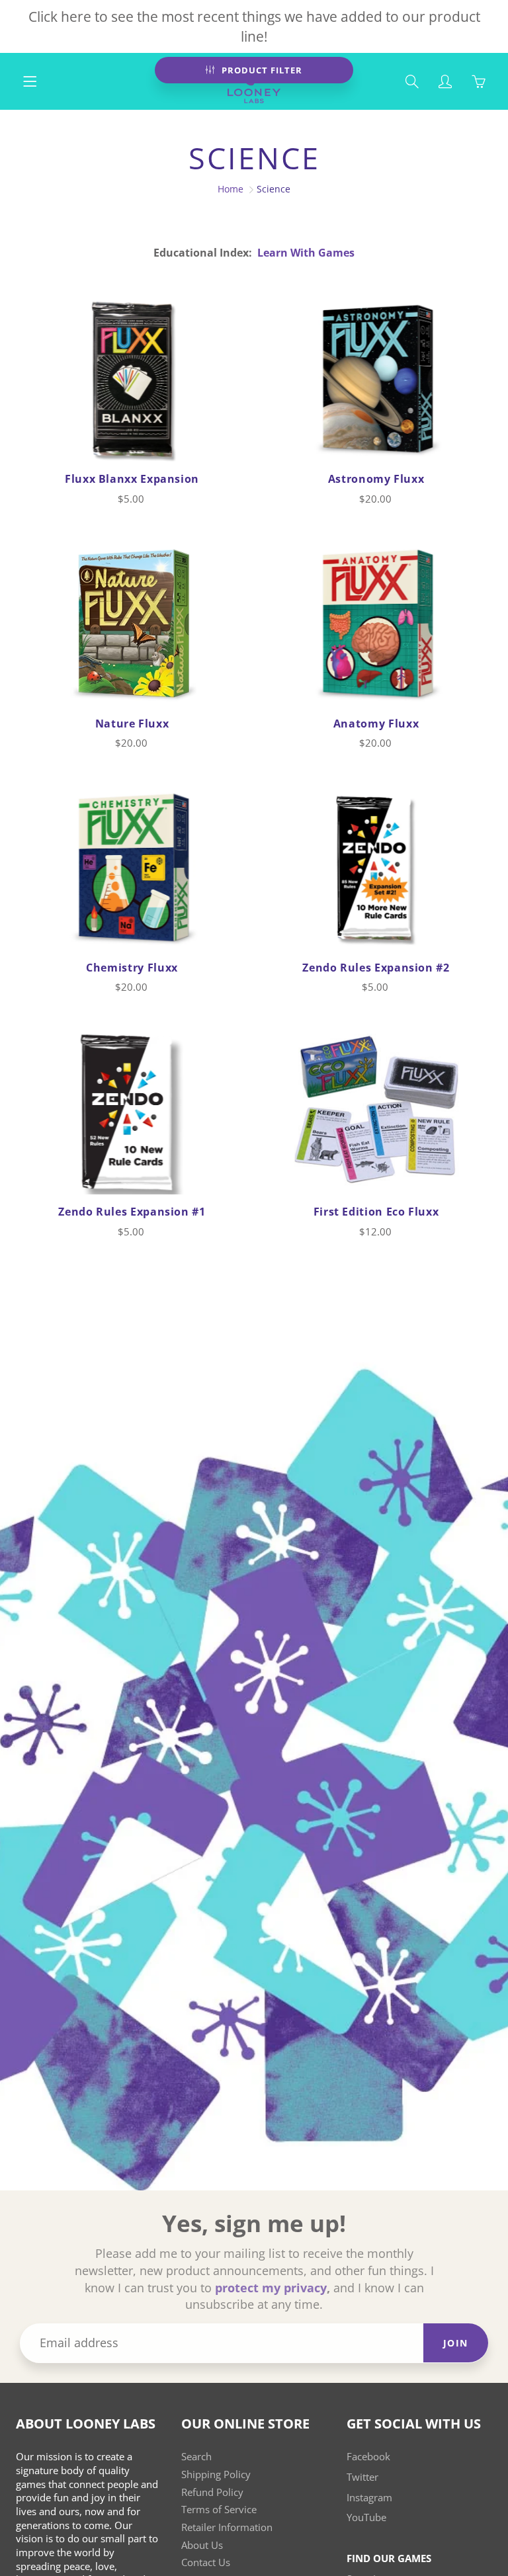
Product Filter (262, 70)
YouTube (366, 2517)
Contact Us (206, 2562)
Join (456, 2343)
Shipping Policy (216, 2474)
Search (196, 2457)
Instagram (369, 2498)
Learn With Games (306, 253)
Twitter (362, 2477)
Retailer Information (227, 2527)
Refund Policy (212, 2492)
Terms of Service (219, 2510)
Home (231, 189)
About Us (202, 2545)
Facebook (368, 2457)
